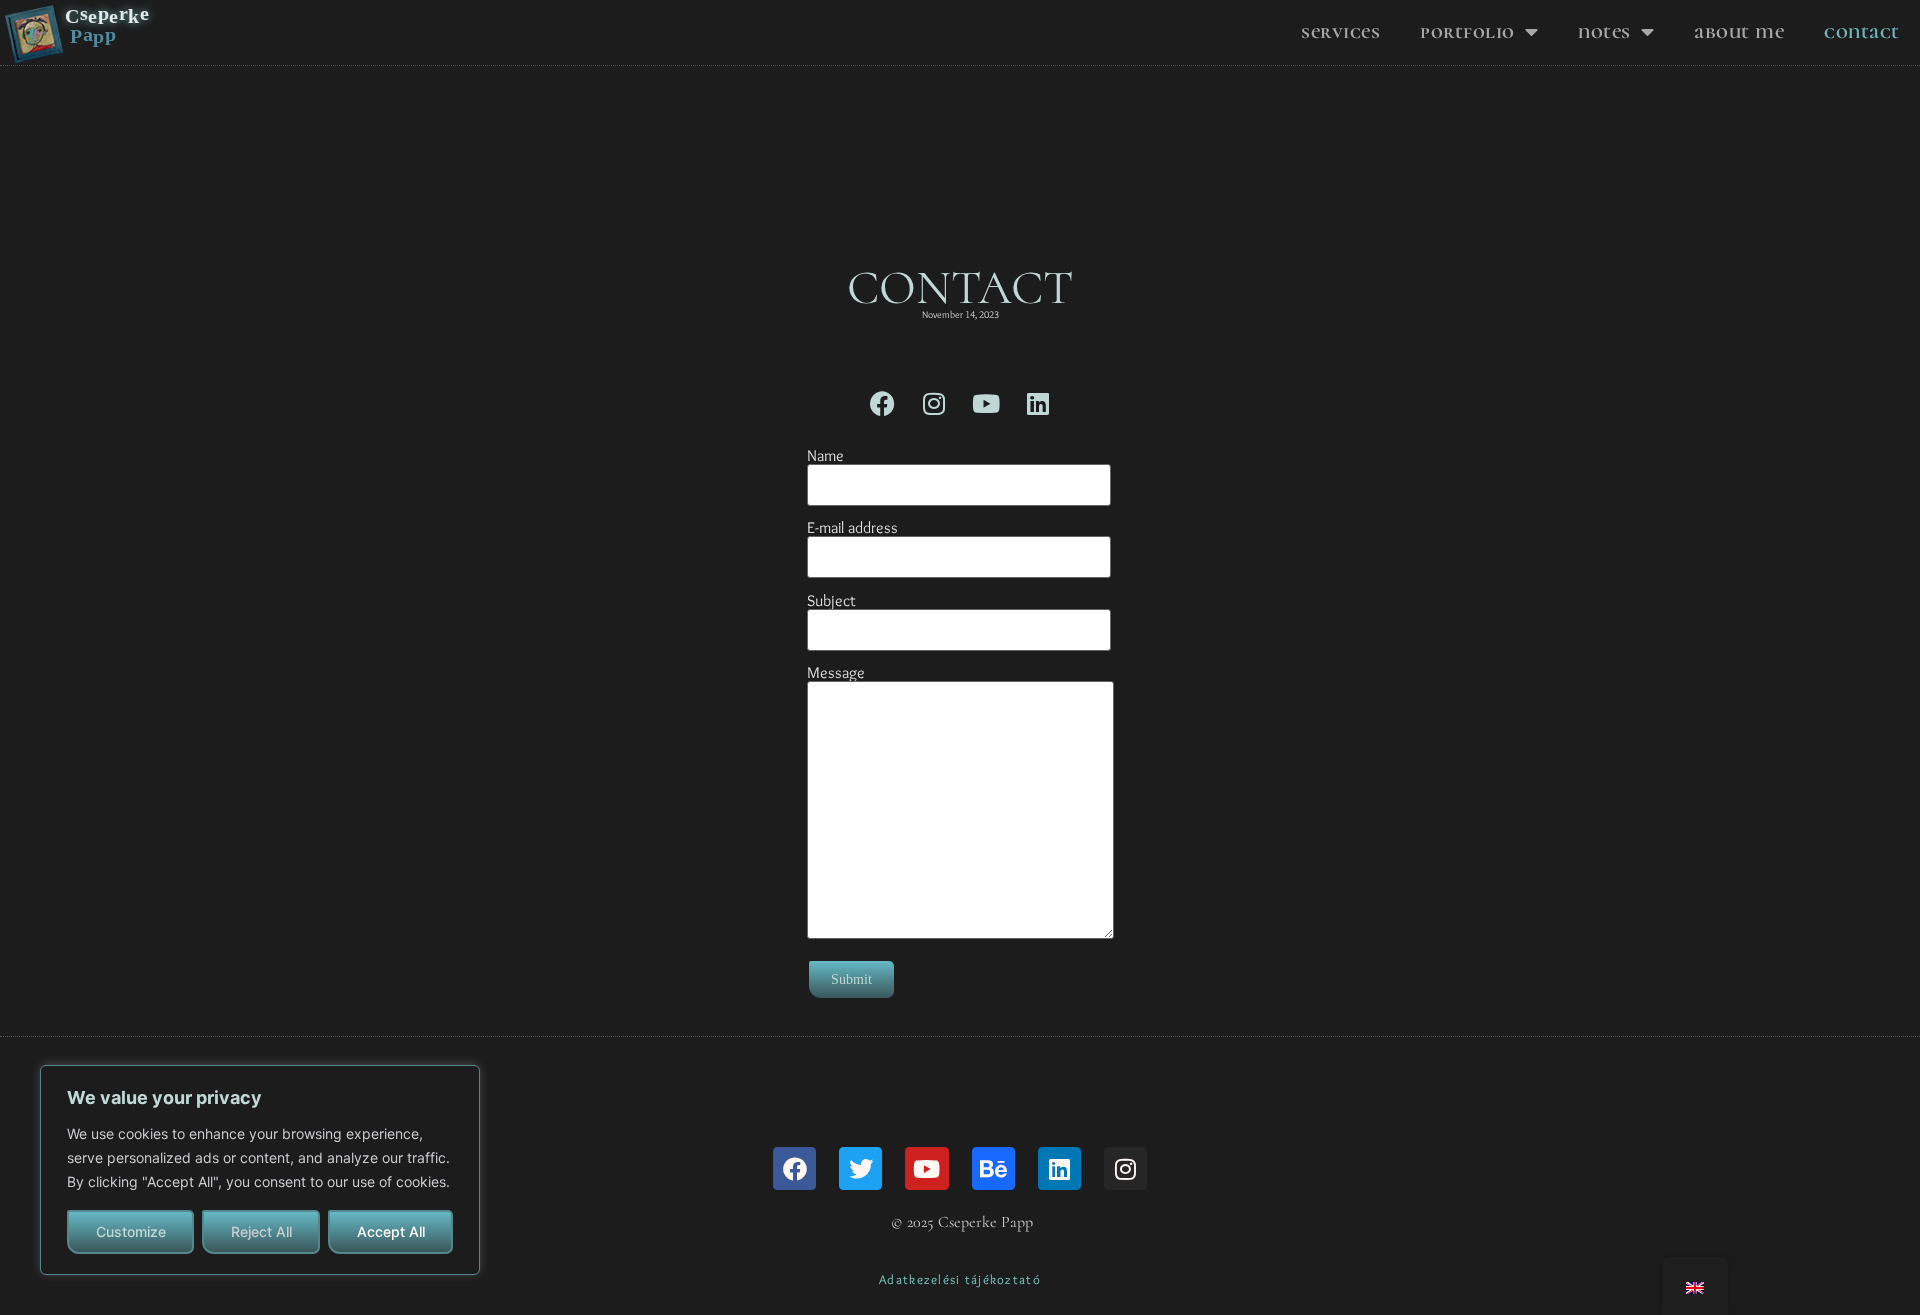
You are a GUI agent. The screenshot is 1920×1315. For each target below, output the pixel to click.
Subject (831, 601)
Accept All (391, 1231)
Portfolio (1467, 31)
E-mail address (852, 528)
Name (825, 456)
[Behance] (993, 1168)
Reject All (261, 1231)
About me (1739, 31)
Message (836, 673)
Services (1340, 31)
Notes (1604, 31)
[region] (260, 1170)
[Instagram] (934, 403)
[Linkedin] (1038, 403)
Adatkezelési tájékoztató (960, 1279)
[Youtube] (986, 403)
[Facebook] (882, 403)
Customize (131, 1231)
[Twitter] (860, 1168)
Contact (1862, 31)
